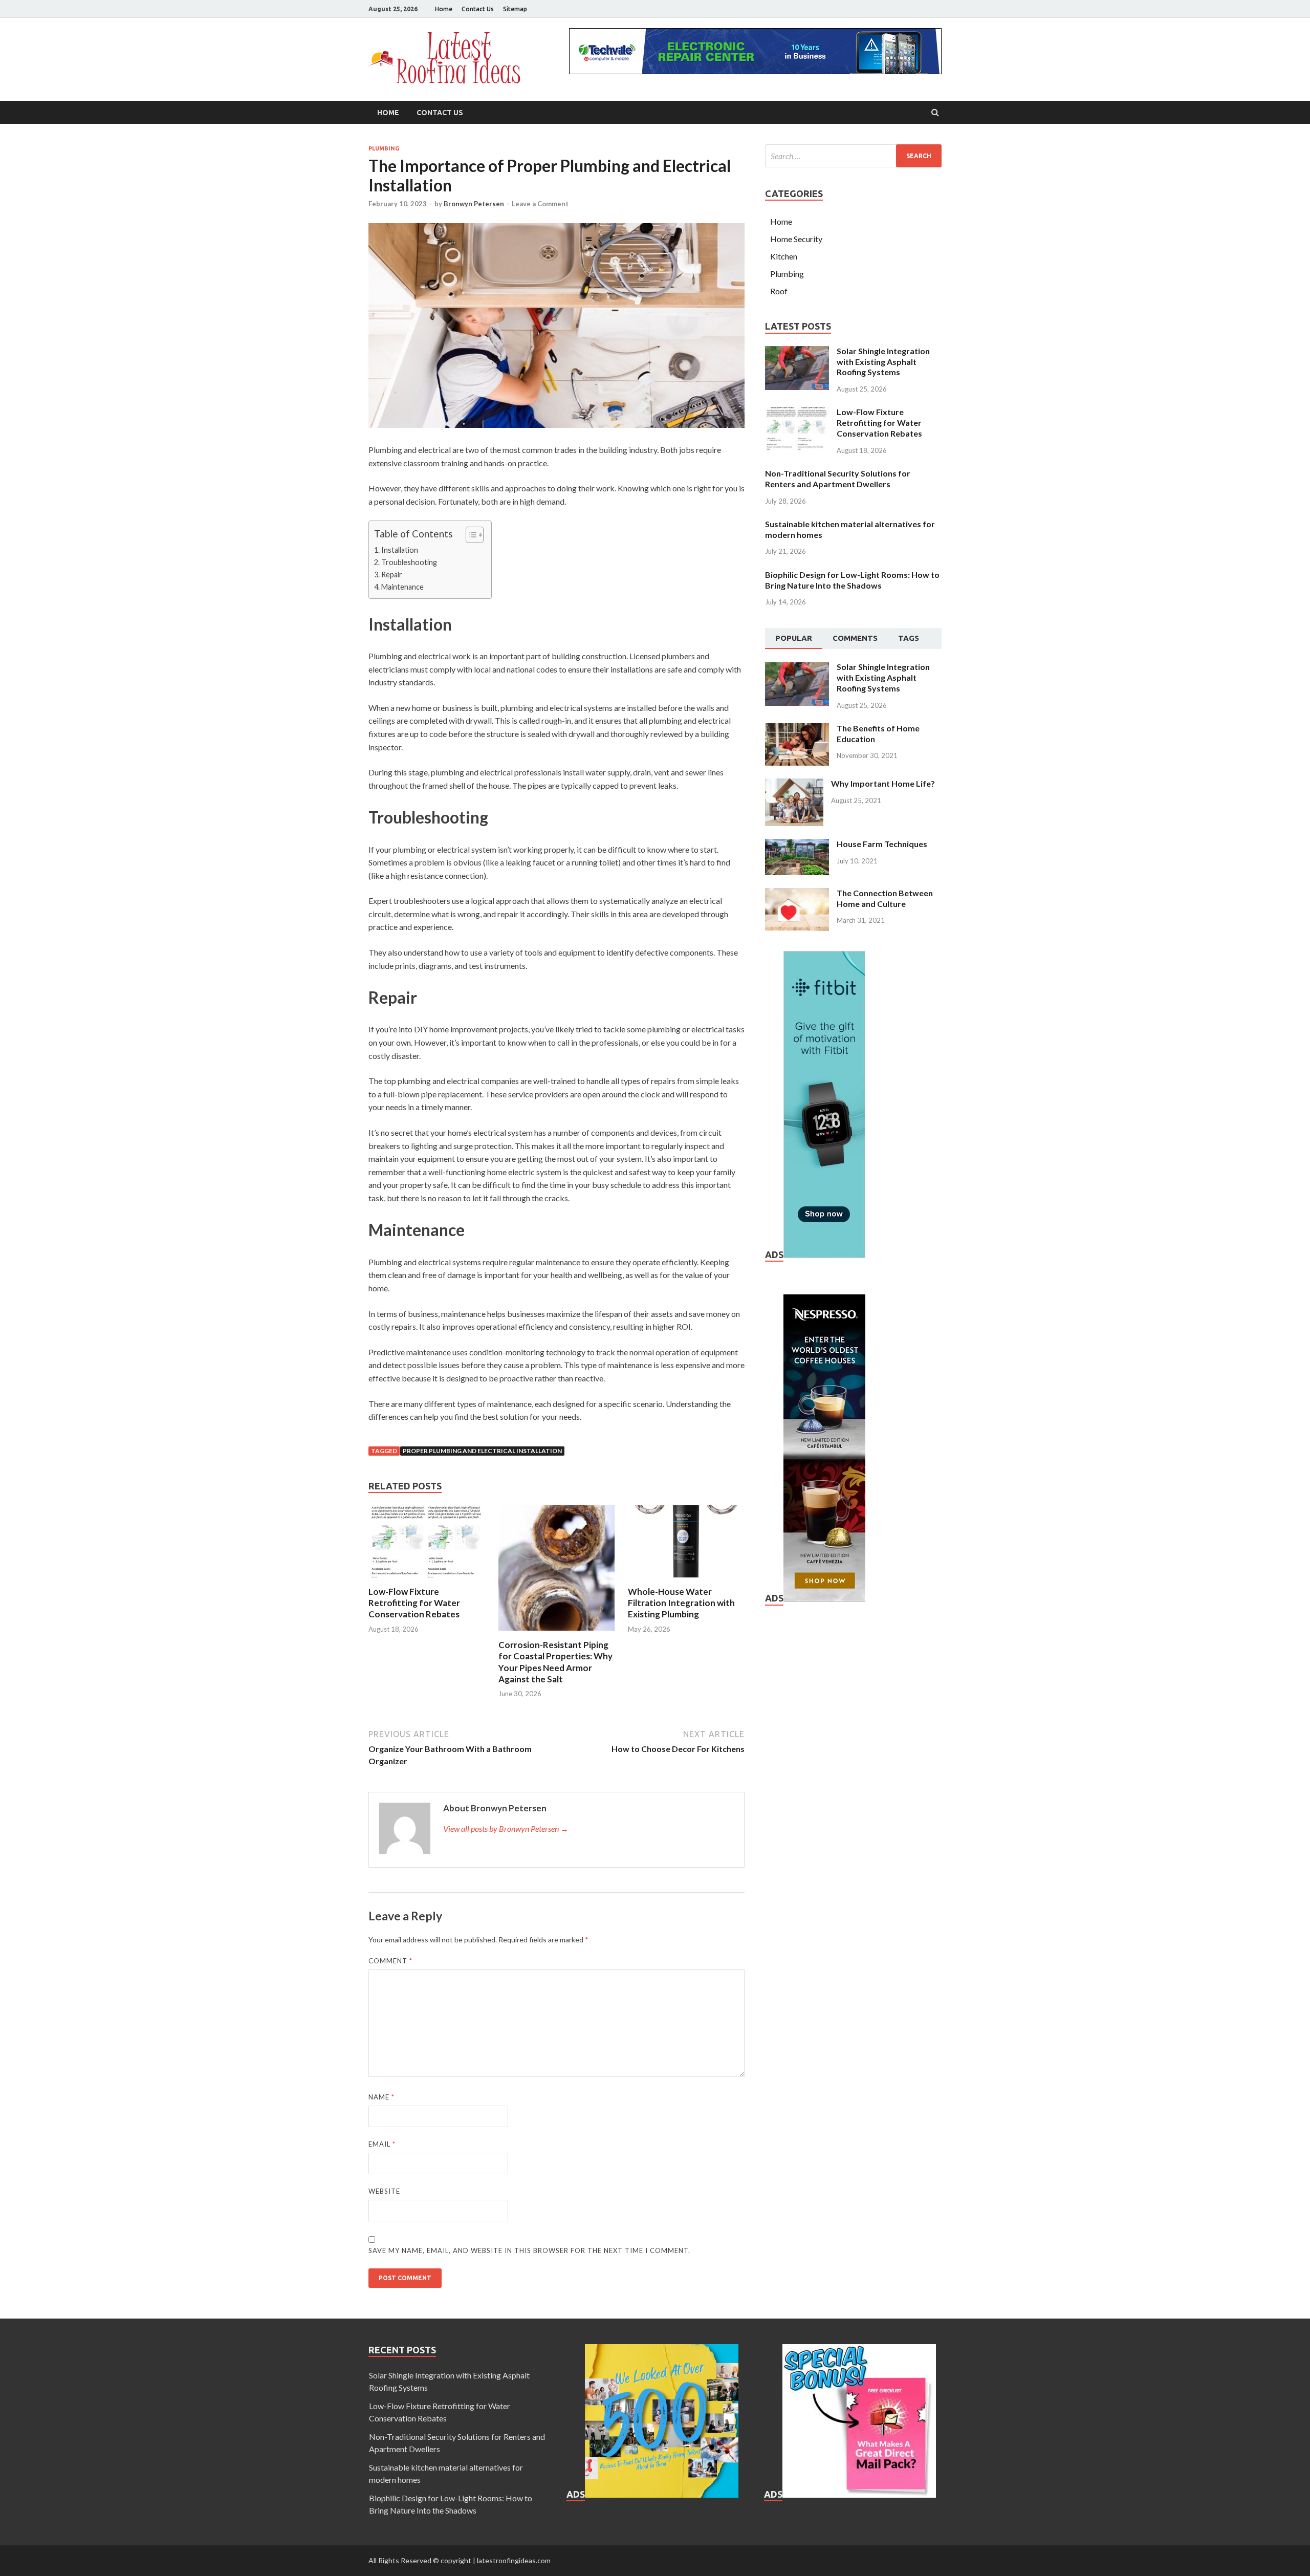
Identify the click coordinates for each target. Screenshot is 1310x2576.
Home (444, 9)
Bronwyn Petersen (474, 204)
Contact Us (478, 9)
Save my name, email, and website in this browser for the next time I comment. (529, 2250)
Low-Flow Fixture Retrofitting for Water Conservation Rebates (414, 1603)
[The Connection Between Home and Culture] (797, 894)
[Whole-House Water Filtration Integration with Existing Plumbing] (686, 1580)
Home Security (796, 239)
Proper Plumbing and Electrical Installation (482, 1451)
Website (384, 2191)
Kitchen (784, 256)
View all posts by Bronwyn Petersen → (506, 1828)
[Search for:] (853, 156)
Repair (392, 575)
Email (382, 2144)
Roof (779, 291)
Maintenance (402, 587)
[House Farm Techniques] (797, 845)
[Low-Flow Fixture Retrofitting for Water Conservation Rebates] (427, 1580)
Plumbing (384, 148)
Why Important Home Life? (883, 783)
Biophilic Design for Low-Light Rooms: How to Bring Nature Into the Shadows (852, 580)
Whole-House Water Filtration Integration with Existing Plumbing (681, 1603)
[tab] (794, 639)
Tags (909, 638)
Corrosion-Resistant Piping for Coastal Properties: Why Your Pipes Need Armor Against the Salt (555, 1662)
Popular (794, 638)
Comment (390, 1961)
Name (381, 2097)
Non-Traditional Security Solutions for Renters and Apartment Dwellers (838, 479)
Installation (400, 550)
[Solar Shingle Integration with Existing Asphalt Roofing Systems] (797, 352)
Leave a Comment (540, 204)
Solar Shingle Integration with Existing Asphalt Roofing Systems (883, 362)
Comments (855, 638)
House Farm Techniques (882, 844)
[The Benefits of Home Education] (797, 729)
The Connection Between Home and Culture (885, 898)
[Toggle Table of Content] (470, 535)
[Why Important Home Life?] (794, 784)
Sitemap (515, 9)
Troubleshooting (409, 562)
